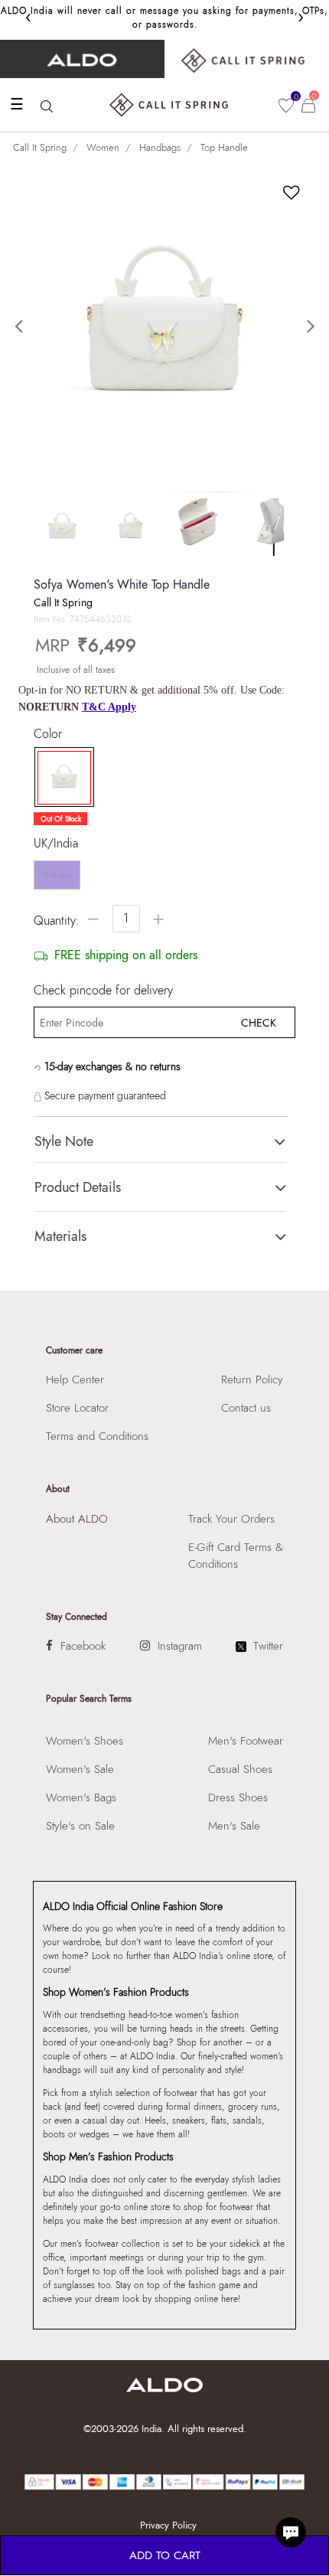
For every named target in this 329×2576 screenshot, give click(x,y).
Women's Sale (80, 1769)
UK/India (56, 844)
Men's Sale (234, 1826)
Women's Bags (81, 1797)
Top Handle (224, 147)
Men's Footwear (246, 1741)
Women (103, 147)
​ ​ (247, 59)
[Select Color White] (60, 778)
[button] (25, 327)
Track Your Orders (231, 1519)
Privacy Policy (168, 2525)
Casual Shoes (240, 1769)
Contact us (246, 1408)
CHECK (259, 1023)
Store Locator (77, 1408)
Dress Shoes (238, 1797)
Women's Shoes (85, 1741)
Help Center (75, 1379)
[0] (286, 106)
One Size (57, 875)
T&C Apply (109, 707)
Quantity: (57, 921)
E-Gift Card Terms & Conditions (236, 1556)
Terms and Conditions (97, 1436)
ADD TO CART (165, 2555)
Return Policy (252, 1379)
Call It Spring (40, 147)
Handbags (160, 147)
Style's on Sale (80, 1826)
